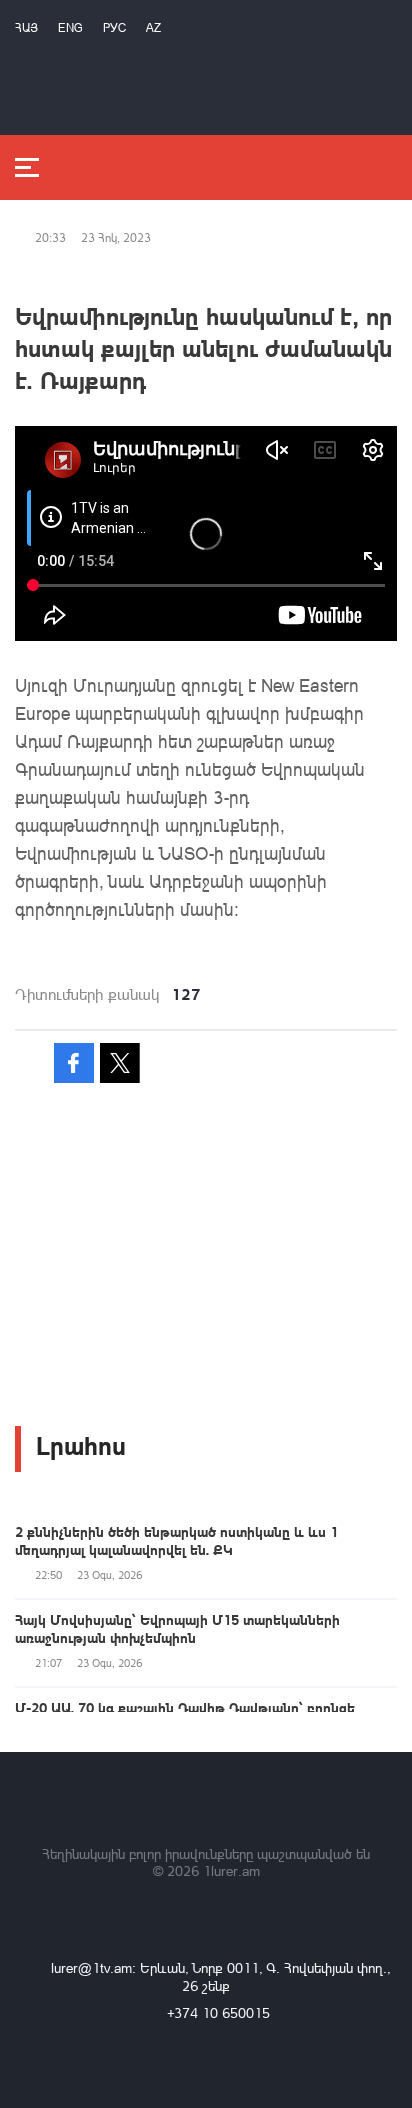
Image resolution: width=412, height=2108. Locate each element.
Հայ (26, 27)
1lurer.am (231, 1870)
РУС (114, 27)
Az (153, 27)
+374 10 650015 (218, 2012)
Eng (70, 27)
